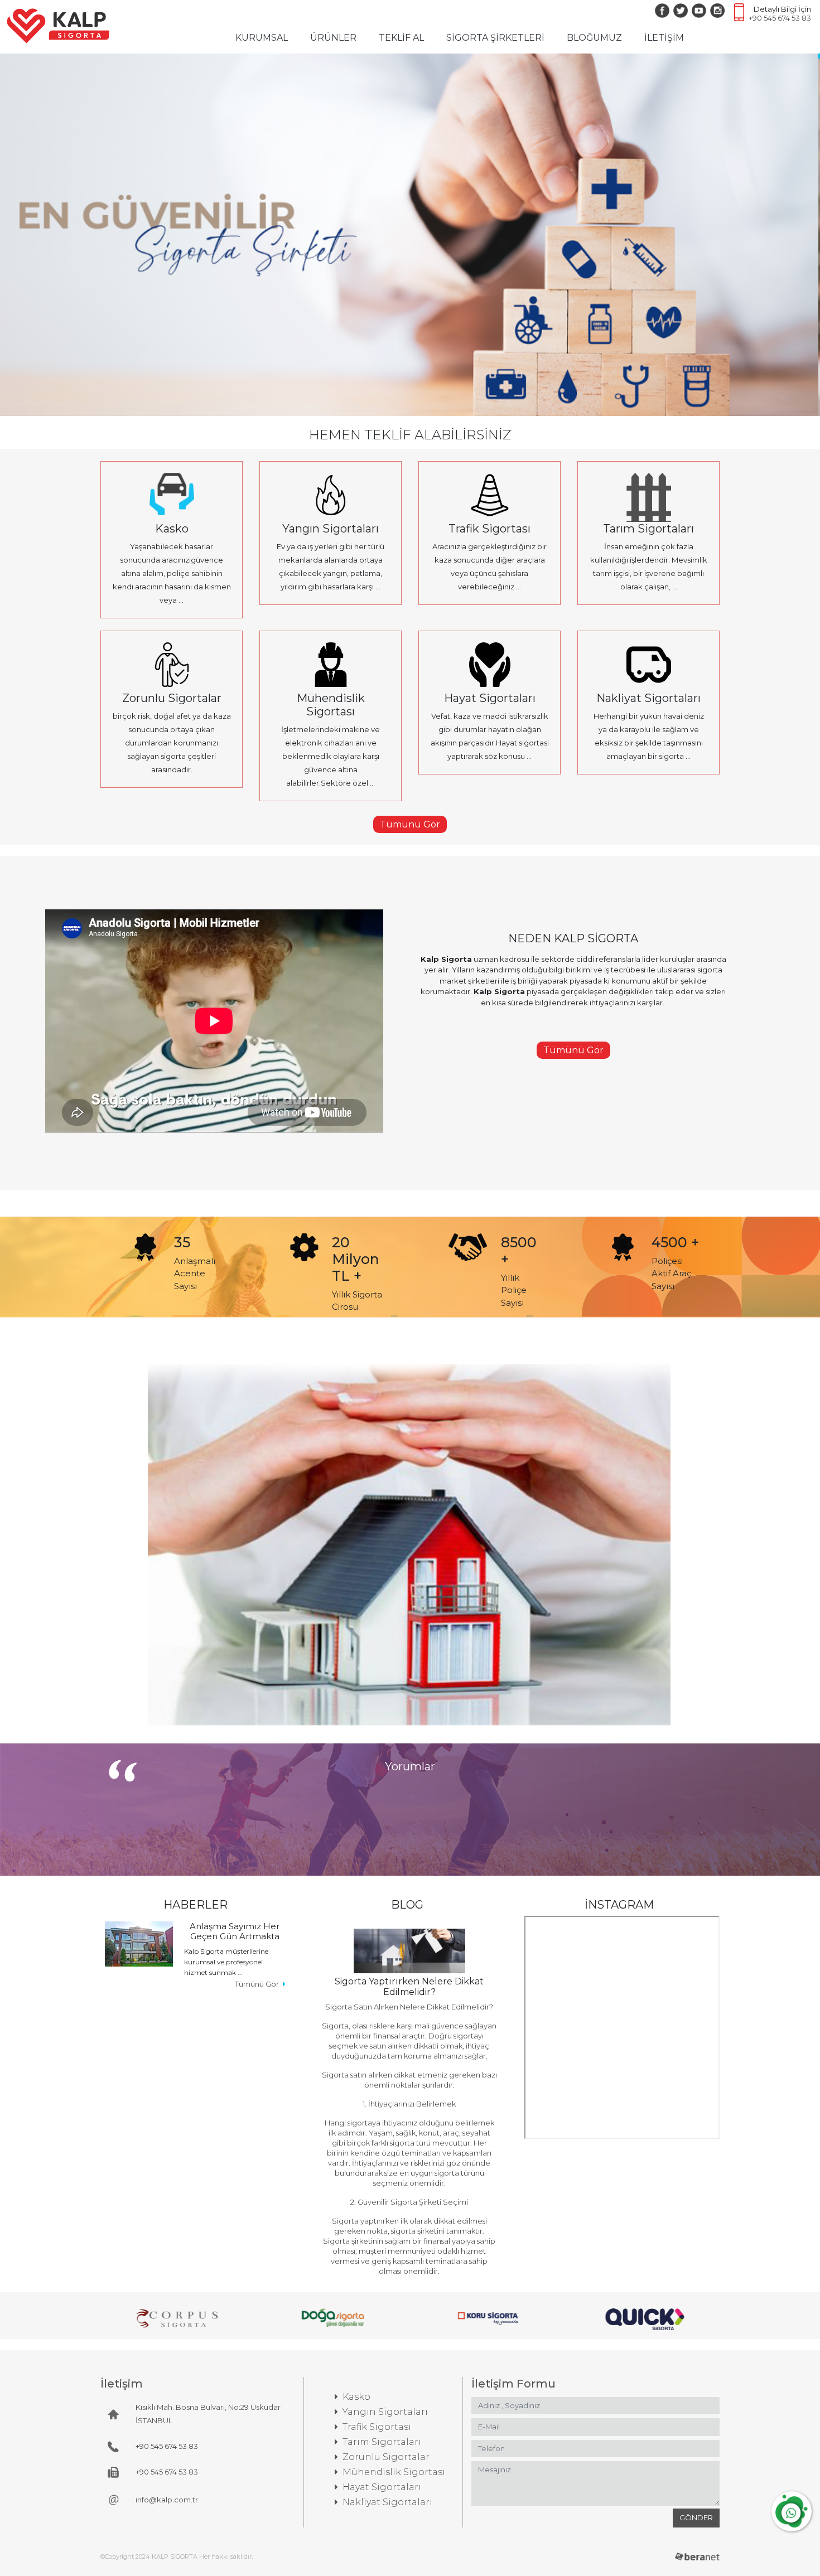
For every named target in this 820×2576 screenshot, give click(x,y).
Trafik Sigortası (377, 2427)
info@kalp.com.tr (167, 2500)
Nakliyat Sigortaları (387, 2502)
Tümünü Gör (410, 824)
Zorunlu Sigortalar (386, 2457)
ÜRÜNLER (333, 38)
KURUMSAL (264, 37)
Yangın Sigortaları (385, 2412)
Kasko (356, 2397)
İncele (180, 534)
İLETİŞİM (664, 38)
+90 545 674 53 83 (780, 18)
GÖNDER (696, 2517)
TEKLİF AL (401, 38)
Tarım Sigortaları (382, 2442)
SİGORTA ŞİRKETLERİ (495, 38)
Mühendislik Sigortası (394, 2472)
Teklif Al (180, 561)
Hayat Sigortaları (382, 2487)
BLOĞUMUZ (594, 38)
